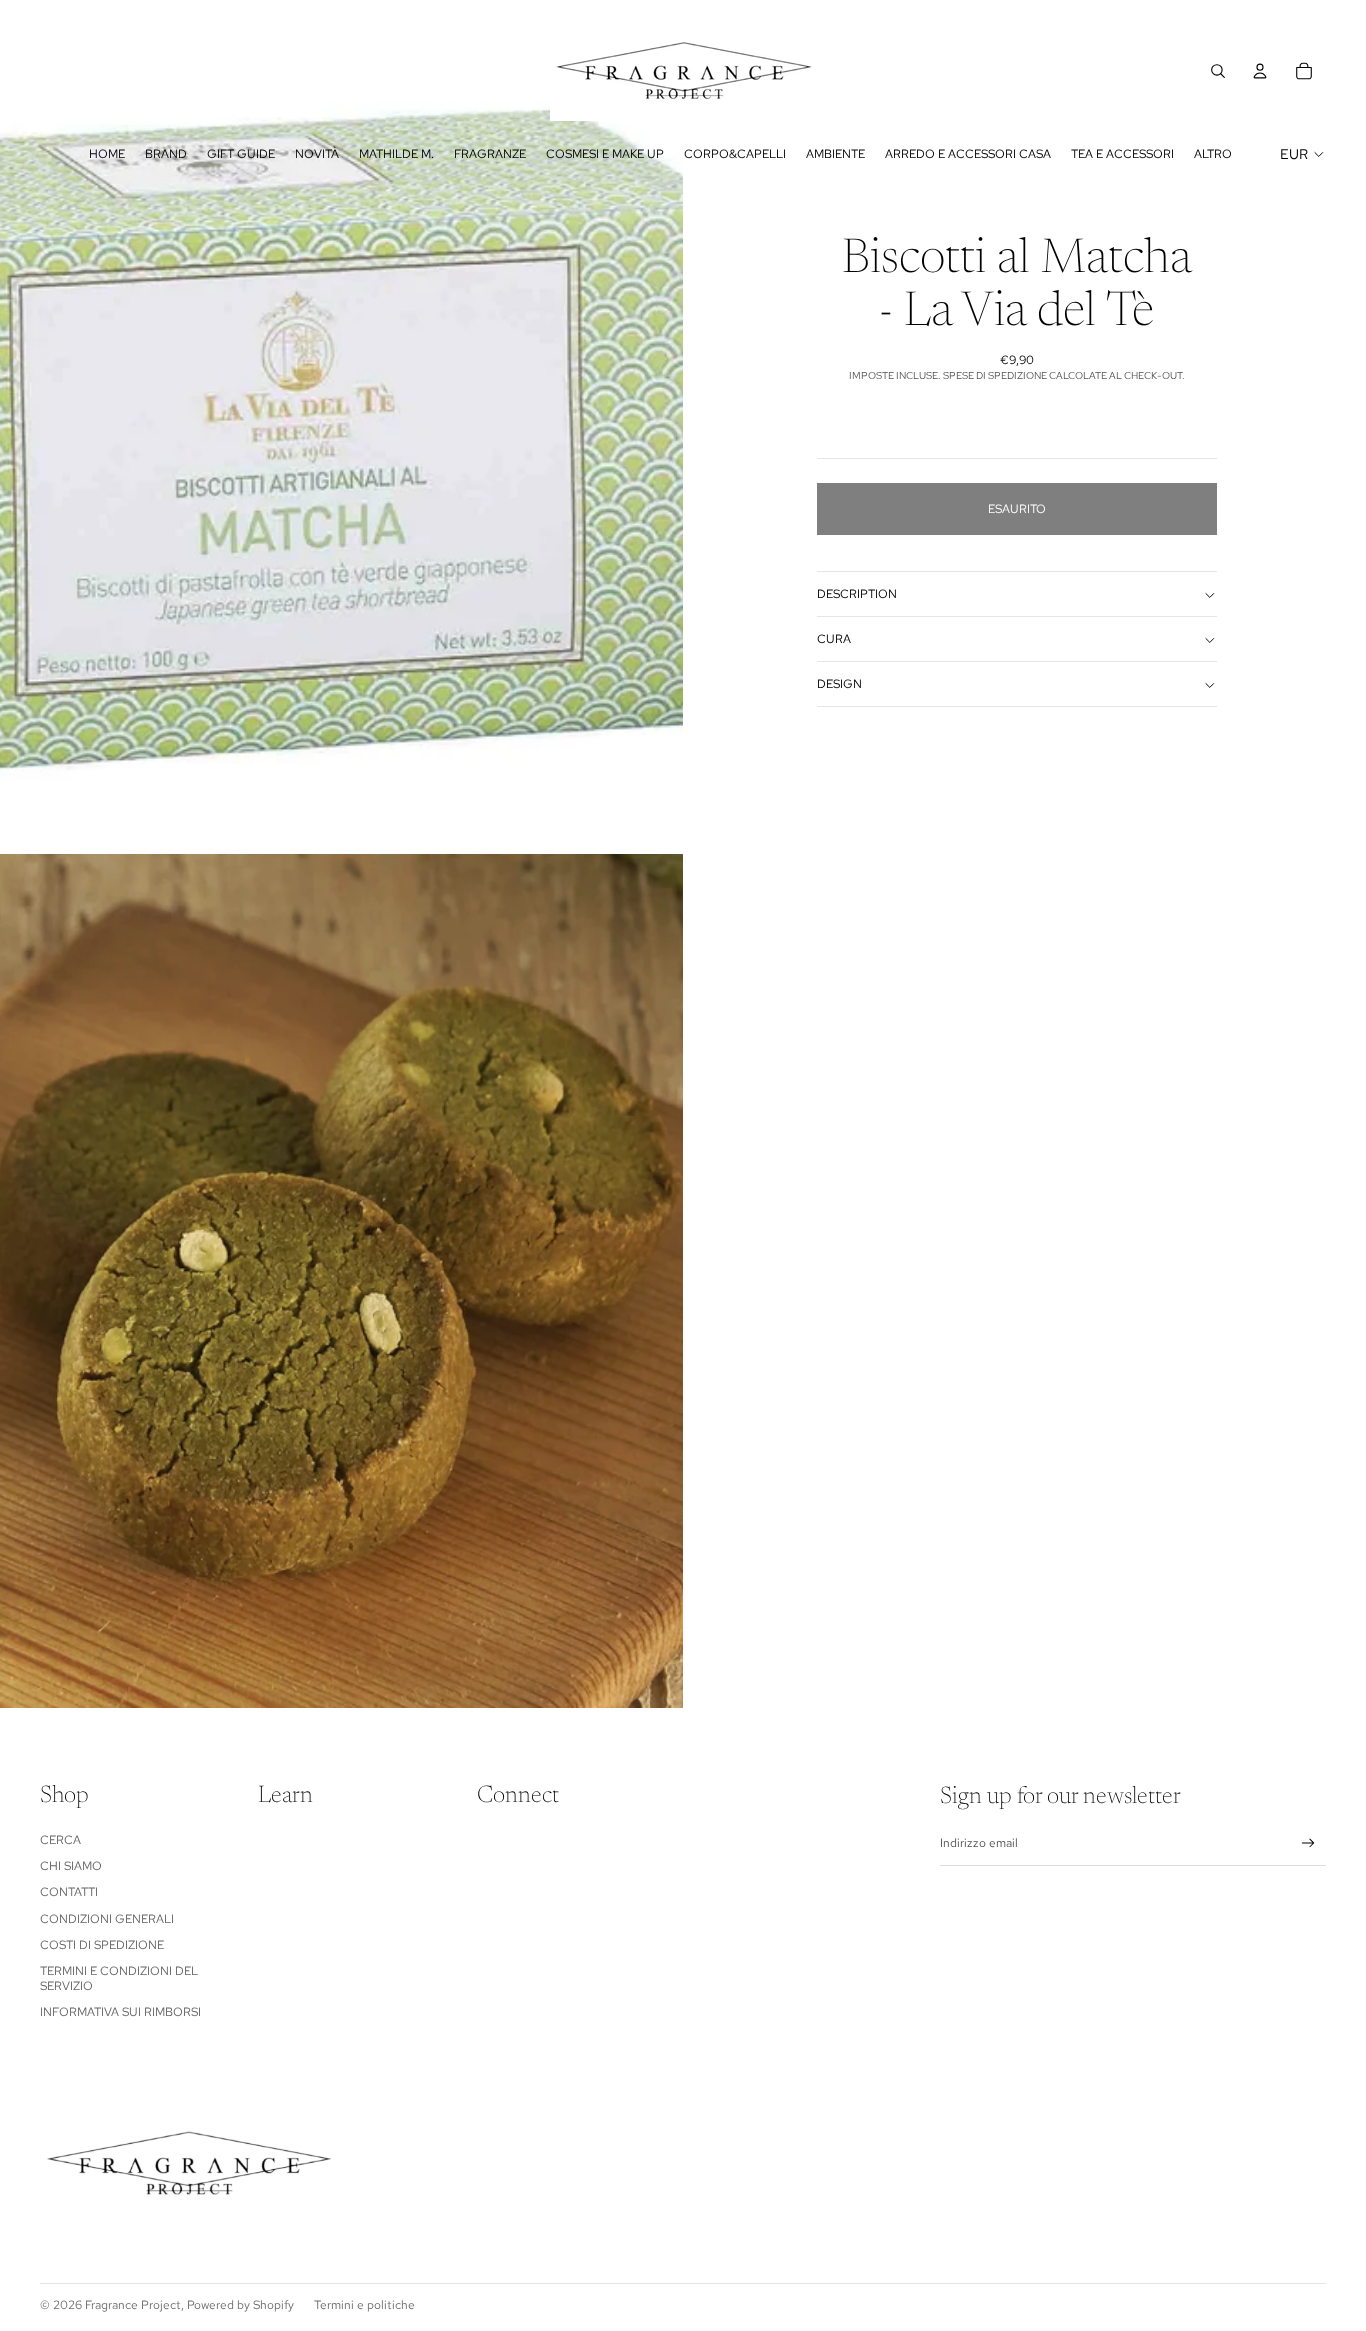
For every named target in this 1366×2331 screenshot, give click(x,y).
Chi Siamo (71, 1866)
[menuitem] (1213, 154)
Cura (834, 639)
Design (839, 684)
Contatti (69, 1892)
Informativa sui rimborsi (120, 2012)
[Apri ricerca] (1218, 71)
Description (857, 594)
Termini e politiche (364, 2305)
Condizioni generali (107, 1919)
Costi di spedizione (102, 1945)
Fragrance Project (133, 2305)
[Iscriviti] (1308, 1843)
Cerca (60, 1840)
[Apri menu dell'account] (1260, 71)
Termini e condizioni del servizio (119, 1978)
